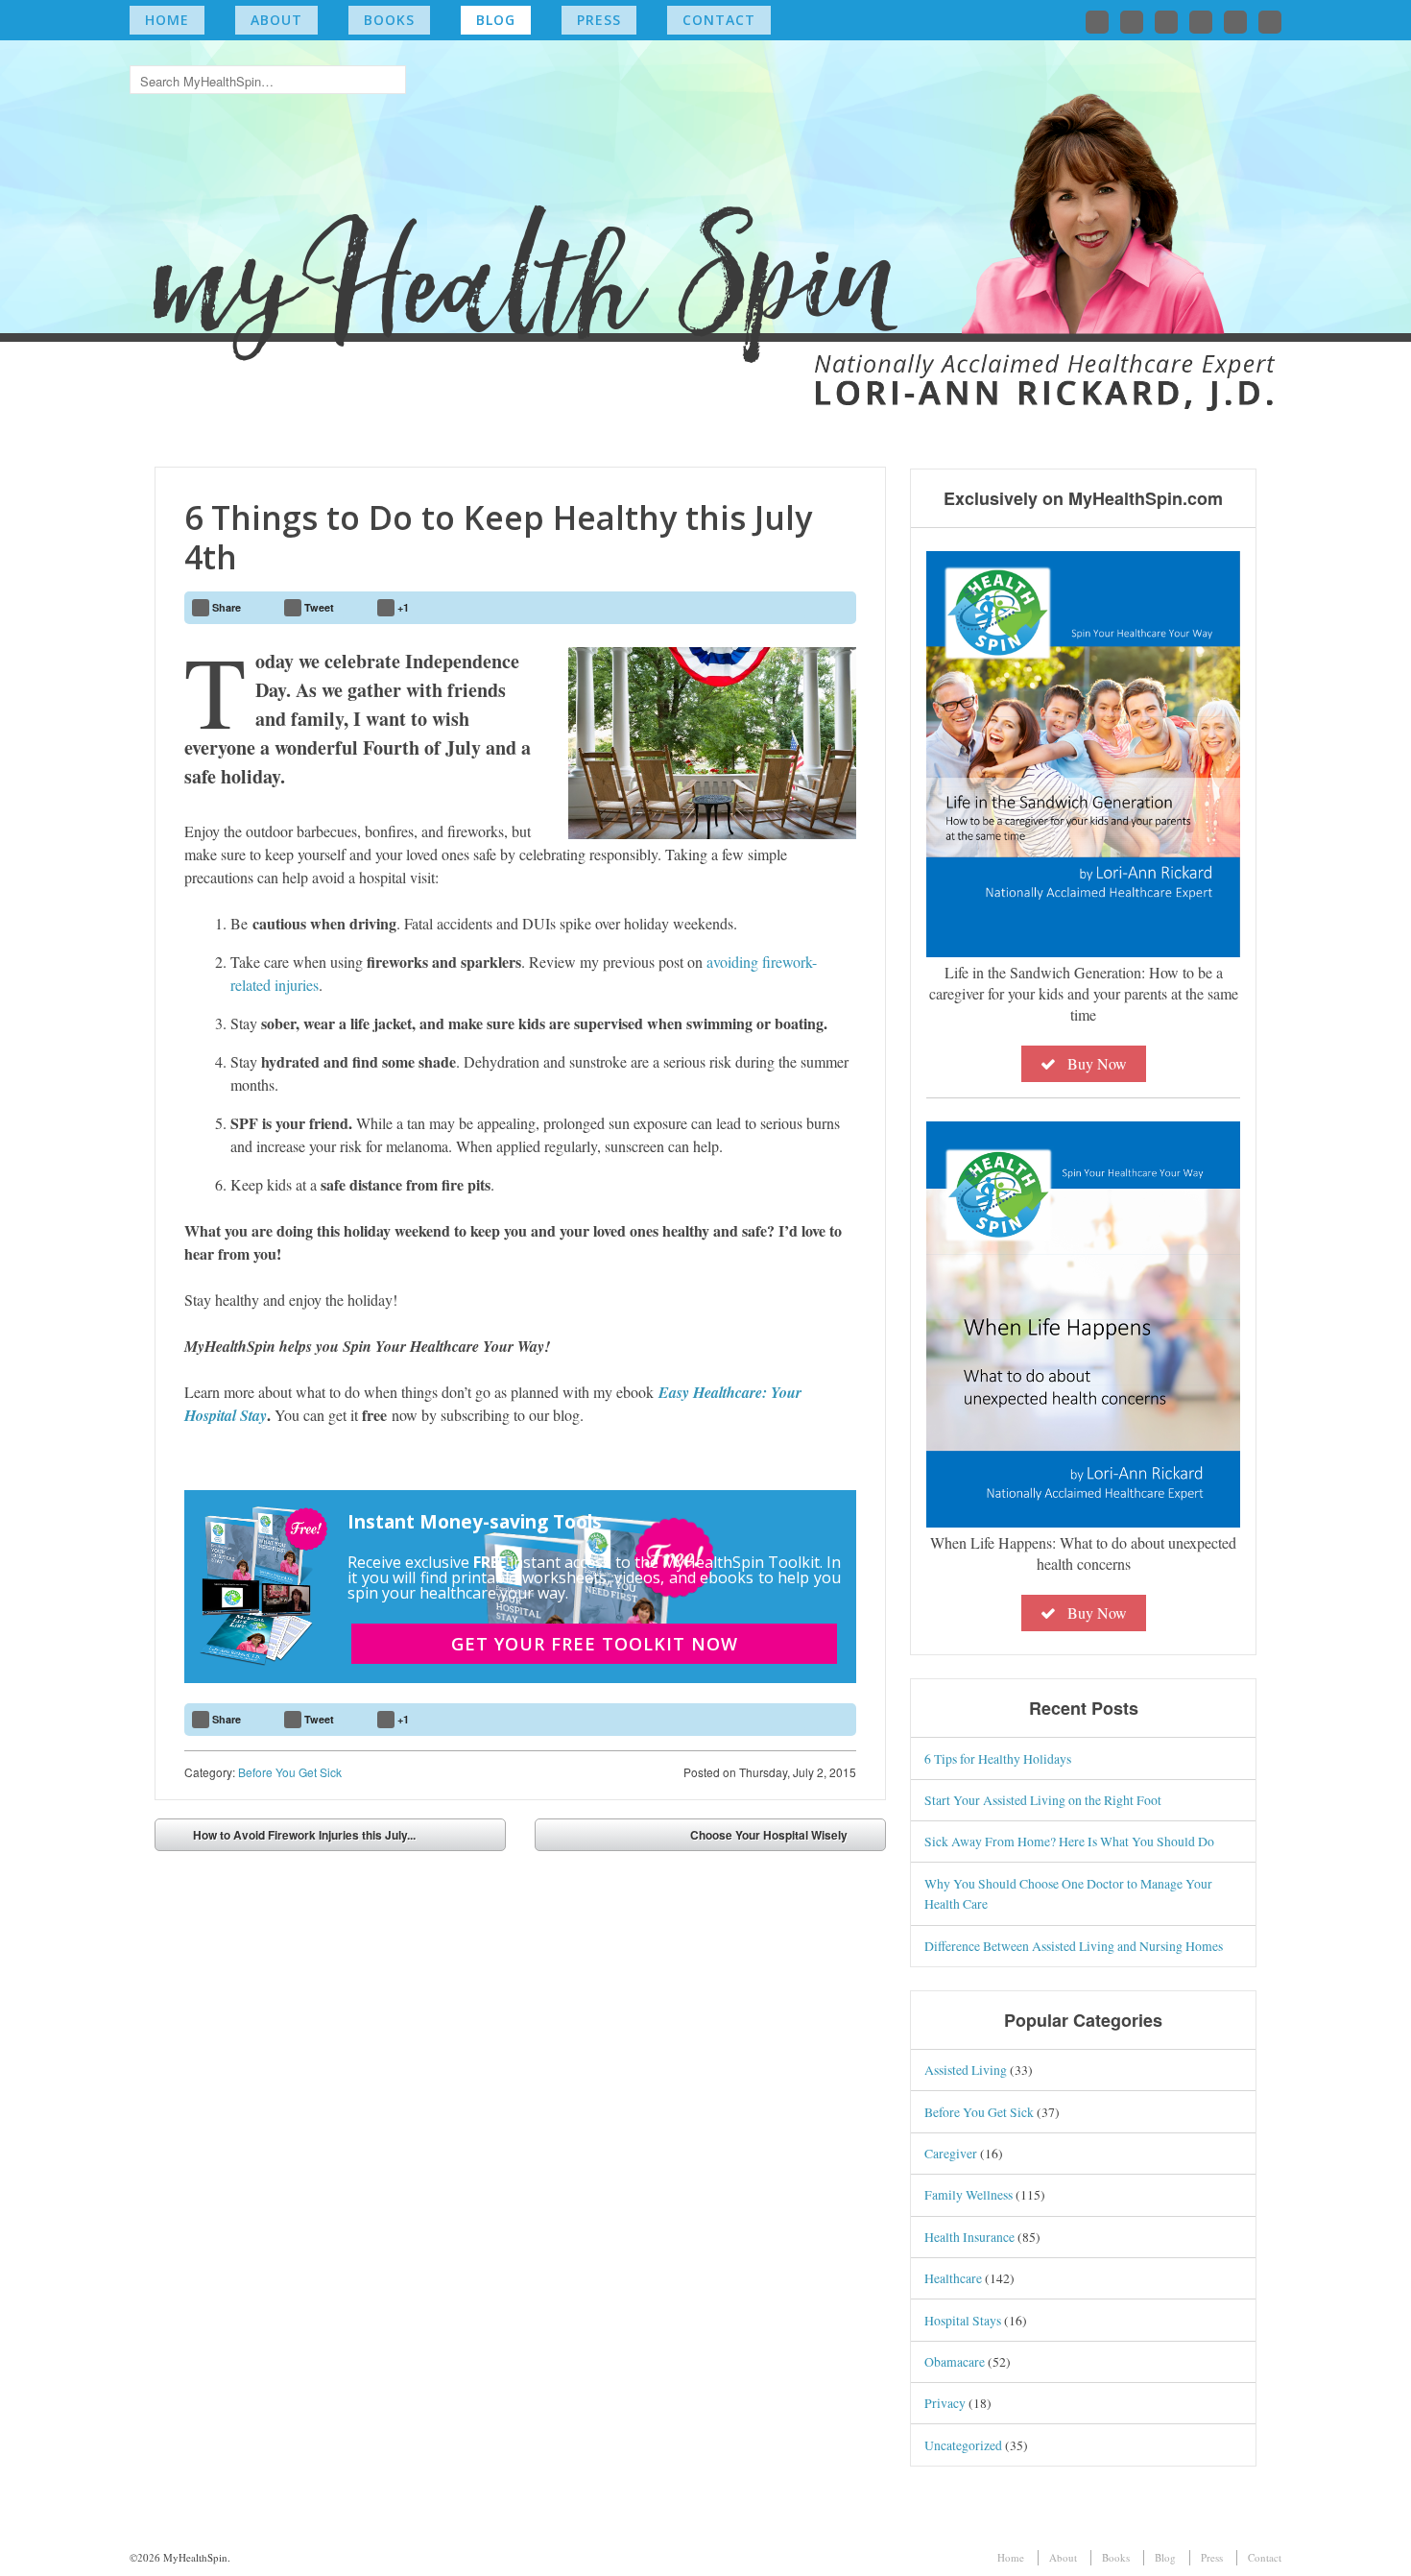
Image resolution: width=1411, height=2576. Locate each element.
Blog (496, 20)
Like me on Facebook (1132, 22)
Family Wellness (969, 2194)
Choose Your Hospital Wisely (769, 1835)
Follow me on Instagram (1201, 22)
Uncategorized (963, 2445)
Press (599, 20)
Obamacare (955, 2361)
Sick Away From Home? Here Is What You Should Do (1069, 1841)
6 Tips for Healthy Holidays (998, 1758)
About (276, 20)
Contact (719, 20)
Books (389, 20)
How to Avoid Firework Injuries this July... (304, 1835)
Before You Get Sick (290, 1772)
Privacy (945, 2403)
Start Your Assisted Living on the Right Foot (1043, 1800)
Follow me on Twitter (1097, 22)
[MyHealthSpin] (705, 217)
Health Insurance (969, 2237)
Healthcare (953, 2278)
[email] (788, 608)
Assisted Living (966, 2070)
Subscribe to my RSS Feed (1270, 22)
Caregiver (951, 2153)
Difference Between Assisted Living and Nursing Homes (1074, 1946)
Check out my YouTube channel (1235, 22)
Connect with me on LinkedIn (1166, 22)
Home (167, 20)
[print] (834, 608)
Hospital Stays (963, 2320)
